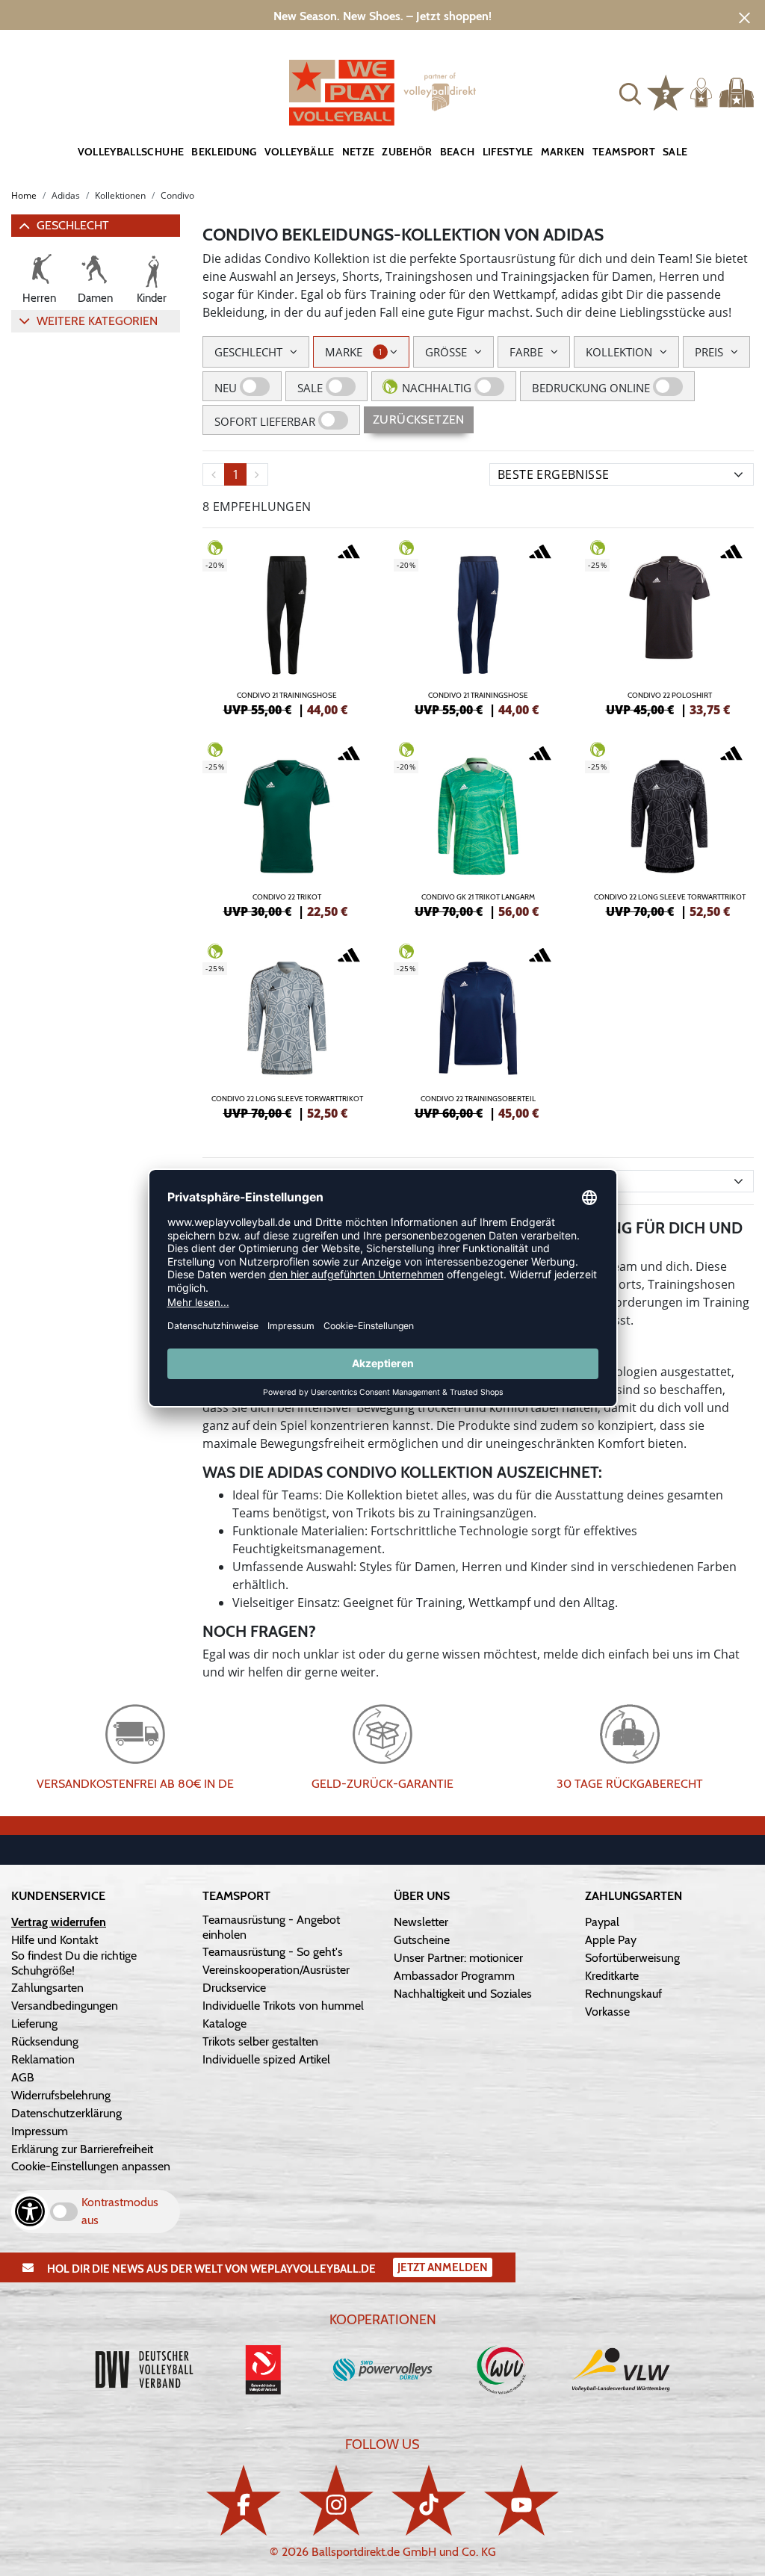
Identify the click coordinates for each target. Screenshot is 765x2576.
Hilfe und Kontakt (55, 1940)
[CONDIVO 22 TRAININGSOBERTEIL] (478, 1030)
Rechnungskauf (623, 1994)
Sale (675, 152)
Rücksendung (45, 2041)
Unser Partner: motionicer (458, 1958)
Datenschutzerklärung (66, 2113)
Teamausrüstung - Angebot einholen (271, 1927)
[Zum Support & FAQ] (666, 91)
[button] (630, 92)
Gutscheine (422, 1940)
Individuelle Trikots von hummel (283, 2006)
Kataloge (224, 2024)
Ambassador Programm (454, 1976)
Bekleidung (224, 152)
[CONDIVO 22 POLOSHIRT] (669, 626)
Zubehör (407, 152)
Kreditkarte (612, 1976)
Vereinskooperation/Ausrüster (276, 1970)
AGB (23, 2077)
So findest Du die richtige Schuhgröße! (74, 1963)
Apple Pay (611, 1940)
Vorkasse (607, 2012)
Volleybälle (300, 152)
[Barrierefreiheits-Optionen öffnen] (30, 2211)
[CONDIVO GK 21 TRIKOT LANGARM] (478, 828)
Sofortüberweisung (632, 1958)
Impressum (40, 2131)
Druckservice (234, 1988)
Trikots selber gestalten (260, 2041)
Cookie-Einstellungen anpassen (91, 2166)
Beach (458, 152)
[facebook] (244, 2500)
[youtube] (521, 2500)
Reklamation (43, 2059)
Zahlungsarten (47, 1988)
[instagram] (336, 2500)
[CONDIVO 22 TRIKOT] (287, 828)
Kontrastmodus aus (120, 2211)
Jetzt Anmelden (443, 2267)
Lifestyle (508, 152)
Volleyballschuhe (131, 152)
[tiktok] (429, 2500)
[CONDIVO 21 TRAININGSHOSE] (287, 626)
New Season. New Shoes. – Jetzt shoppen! (382, 16)
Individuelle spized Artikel (266, 2059)
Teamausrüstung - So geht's (273, 1952)
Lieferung (34, 2024)
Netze (359, 152)
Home (24, 195)
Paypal (602, 1922)
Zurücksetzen (419, 419)
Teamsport (624, 152)
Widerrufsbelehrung (61, 2095)
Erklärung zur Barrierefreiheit (82, 2149)
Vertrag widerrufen (59, 1922)
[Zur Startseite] (382, 93)
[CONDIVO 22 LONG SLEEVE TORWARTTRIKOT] (669, 828)
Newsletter (421, 1922)
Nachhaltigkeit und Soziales (463, 1994)
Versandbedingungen (65, 2006)
